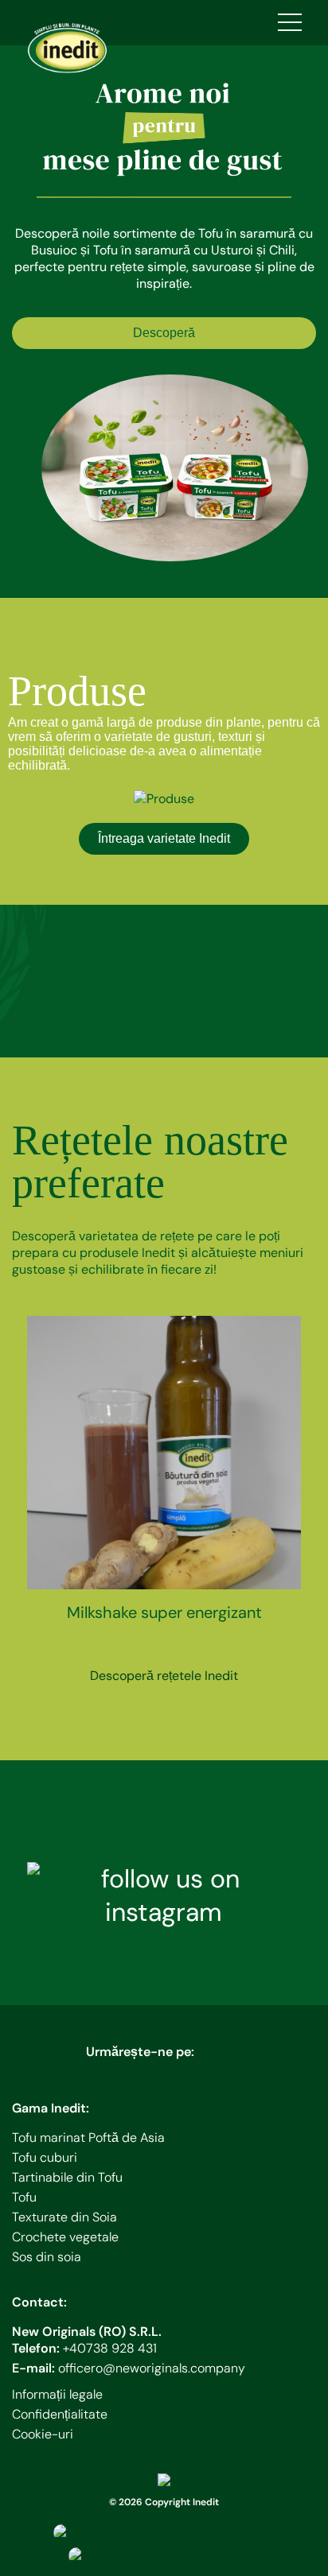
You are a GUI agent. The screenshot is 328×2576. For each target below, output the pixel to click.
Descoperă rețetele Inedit (164, 1676)
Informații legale (57, 2394)
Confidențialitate (60, 2414)
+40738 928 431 (110, 2348)
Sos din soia (47, 2257)
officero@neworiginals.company (152, 2368)
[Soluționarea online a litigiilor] (164, 2556)
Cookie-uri (43, 2434)
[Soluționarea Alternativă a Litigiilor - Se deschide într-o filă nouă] (164, 2533)
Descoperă (164, 333)
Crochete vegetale (65, 2237)
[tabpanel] (164, 310)
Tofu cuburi (45, 2157)
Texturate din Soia (64, 2217)
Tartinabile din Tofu (67, 2177)
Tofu (24, 2197)
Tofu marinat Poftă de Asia (88, 2138)
